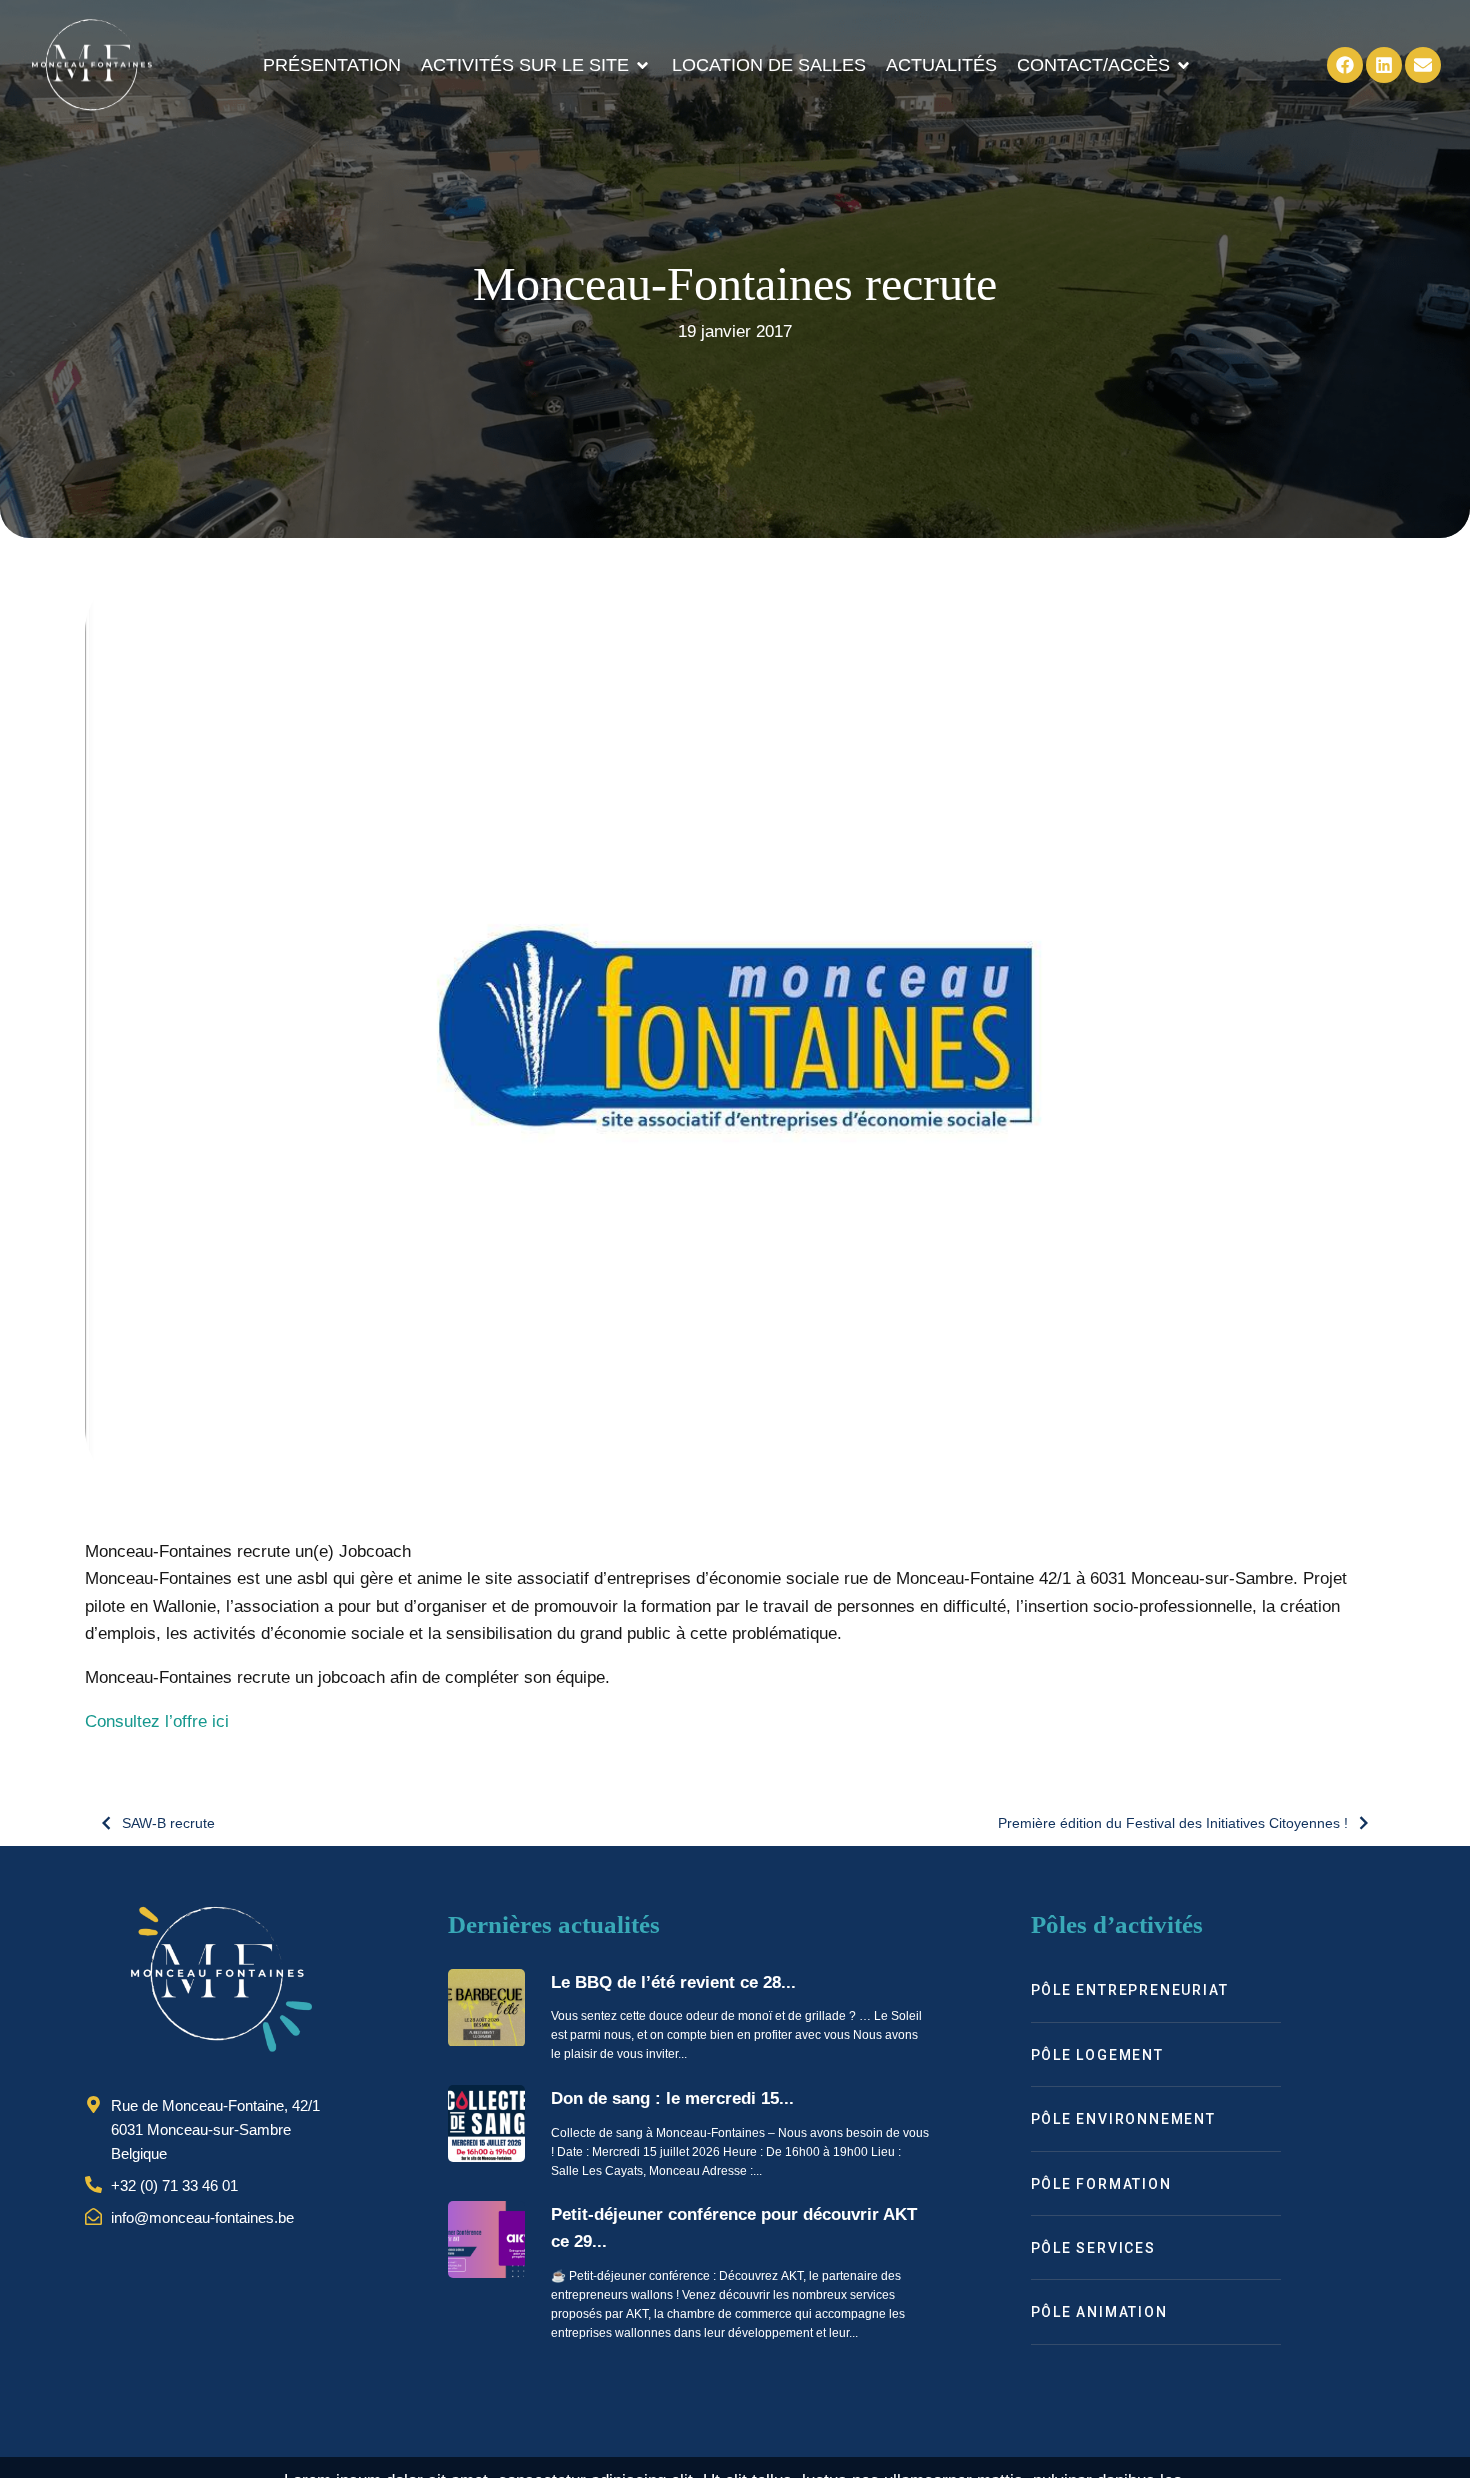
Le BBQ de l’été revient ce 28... (673, 1982)
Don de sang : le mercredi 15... (672, 2098)
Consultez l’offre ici (157, 1721)
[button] (536, 65)
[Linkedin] (1384, 65)
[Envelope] (1423, 65)
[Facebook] (1345, 65)
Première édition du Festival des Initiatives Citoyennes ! (1173, 1823)
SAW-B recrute (168, 1823)
